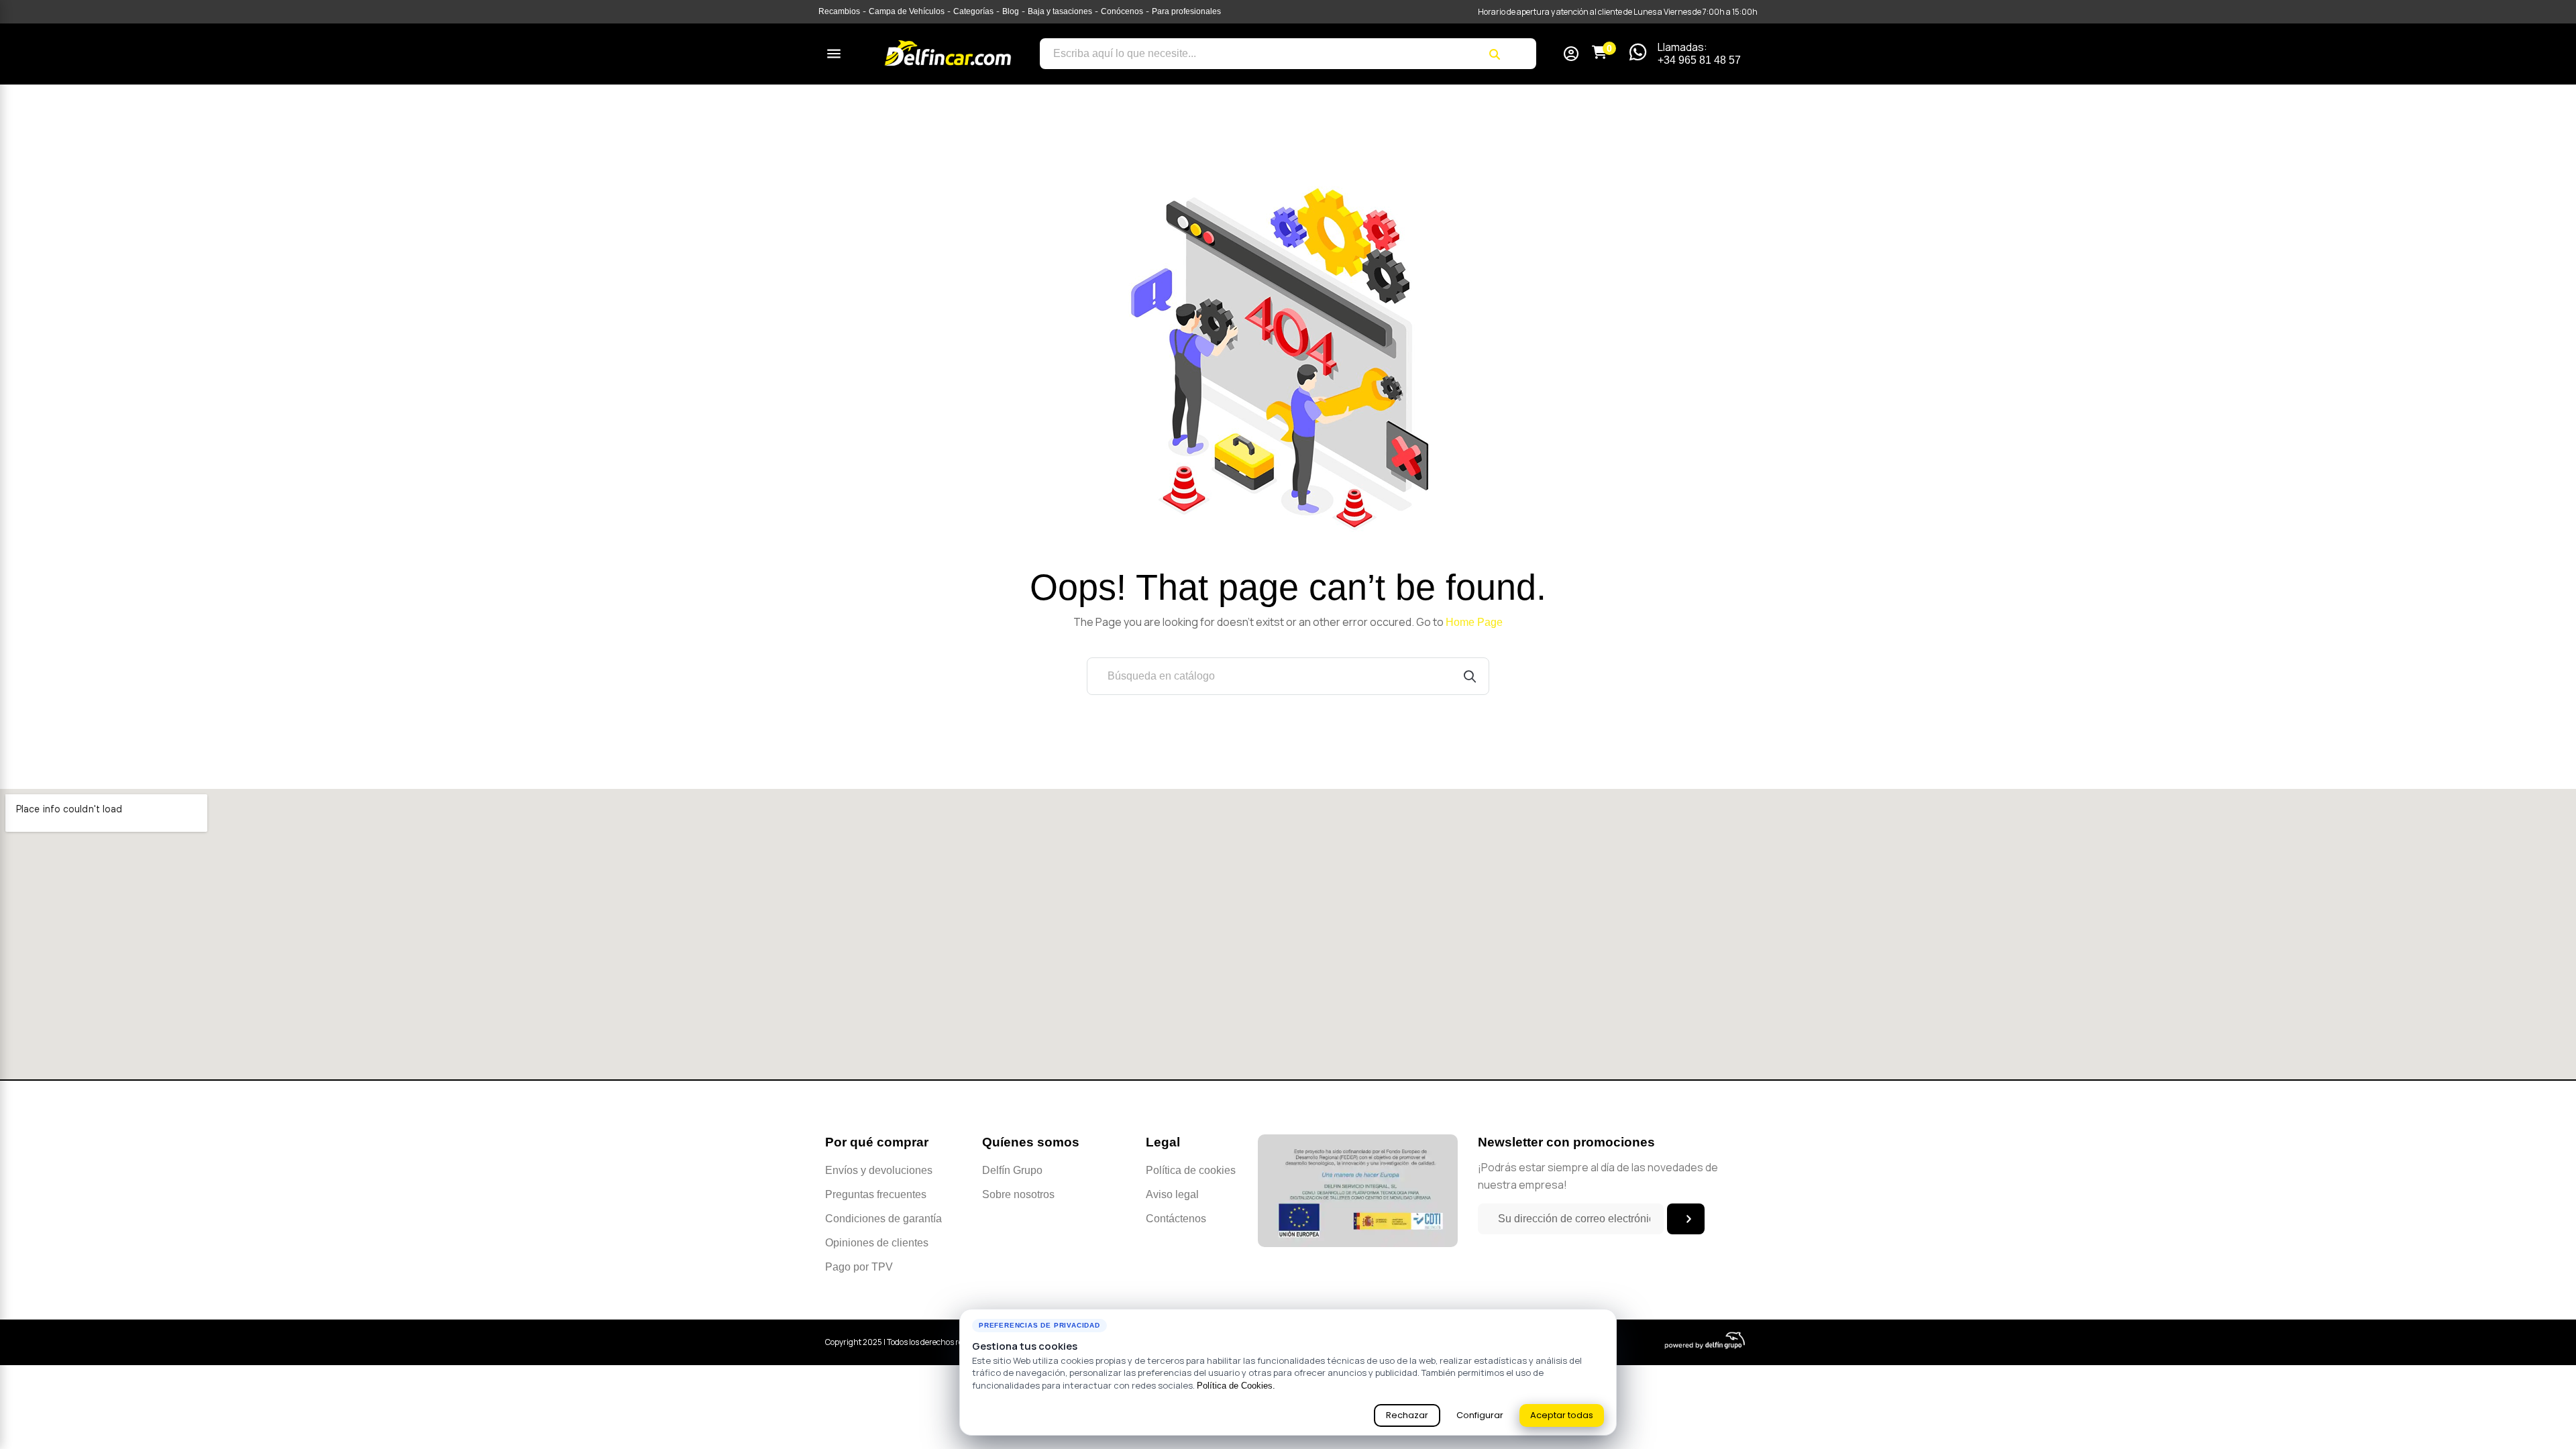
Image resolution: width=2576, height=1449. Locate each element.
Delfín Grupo (1012, 1170)
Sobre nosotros (1018, 1194)
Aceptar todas (1562, 1415)
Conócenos (1122, 11)
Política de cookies (1191, 1170)
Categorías (973, 11)
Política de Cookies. (1236, 1386)
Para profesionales (1186, 11)
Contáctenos (1176, 1219)
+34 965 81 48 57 (1699, 60)
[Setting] (1571, 55)
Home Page (1474, 622)
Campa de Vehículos (907, 11)
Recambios (839, 11)
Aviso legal (1172, 1194)
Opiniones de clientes (877, 1243)
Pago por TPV (859, 1267)
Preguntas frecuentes (876, 1194)
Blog (1011, 11)
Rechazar (1407, 1415)
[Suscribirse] (1686, 1219)
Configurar (1480, 1415)
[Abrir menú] (834, 54)
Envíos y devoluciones (879, 1170)
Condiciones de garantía (883, 1219)
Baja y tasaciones (1060, 11)
